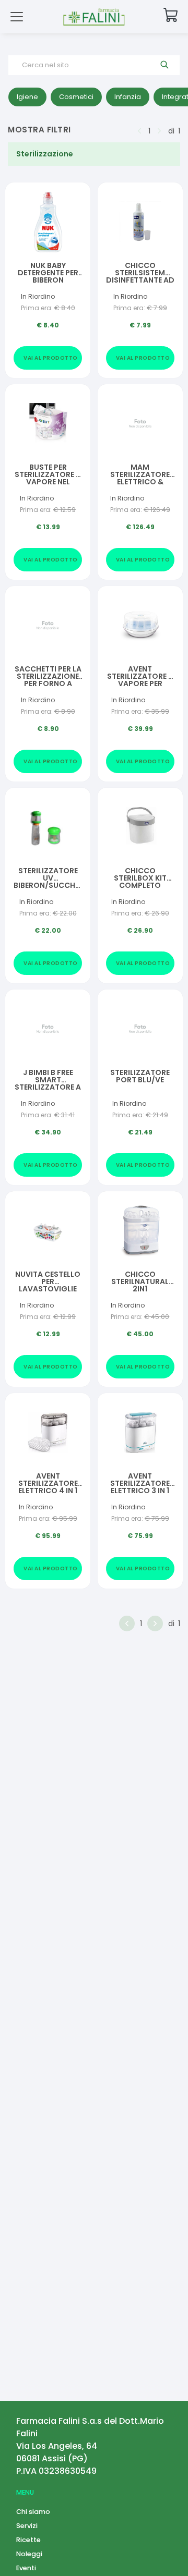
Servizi (27, 2526)
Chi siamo (33, 2512)
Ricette (28, 2540)
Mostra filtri (39, 130)
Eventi (26, 2568)
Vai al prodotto (51, 358)
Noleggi (29, 2554)
